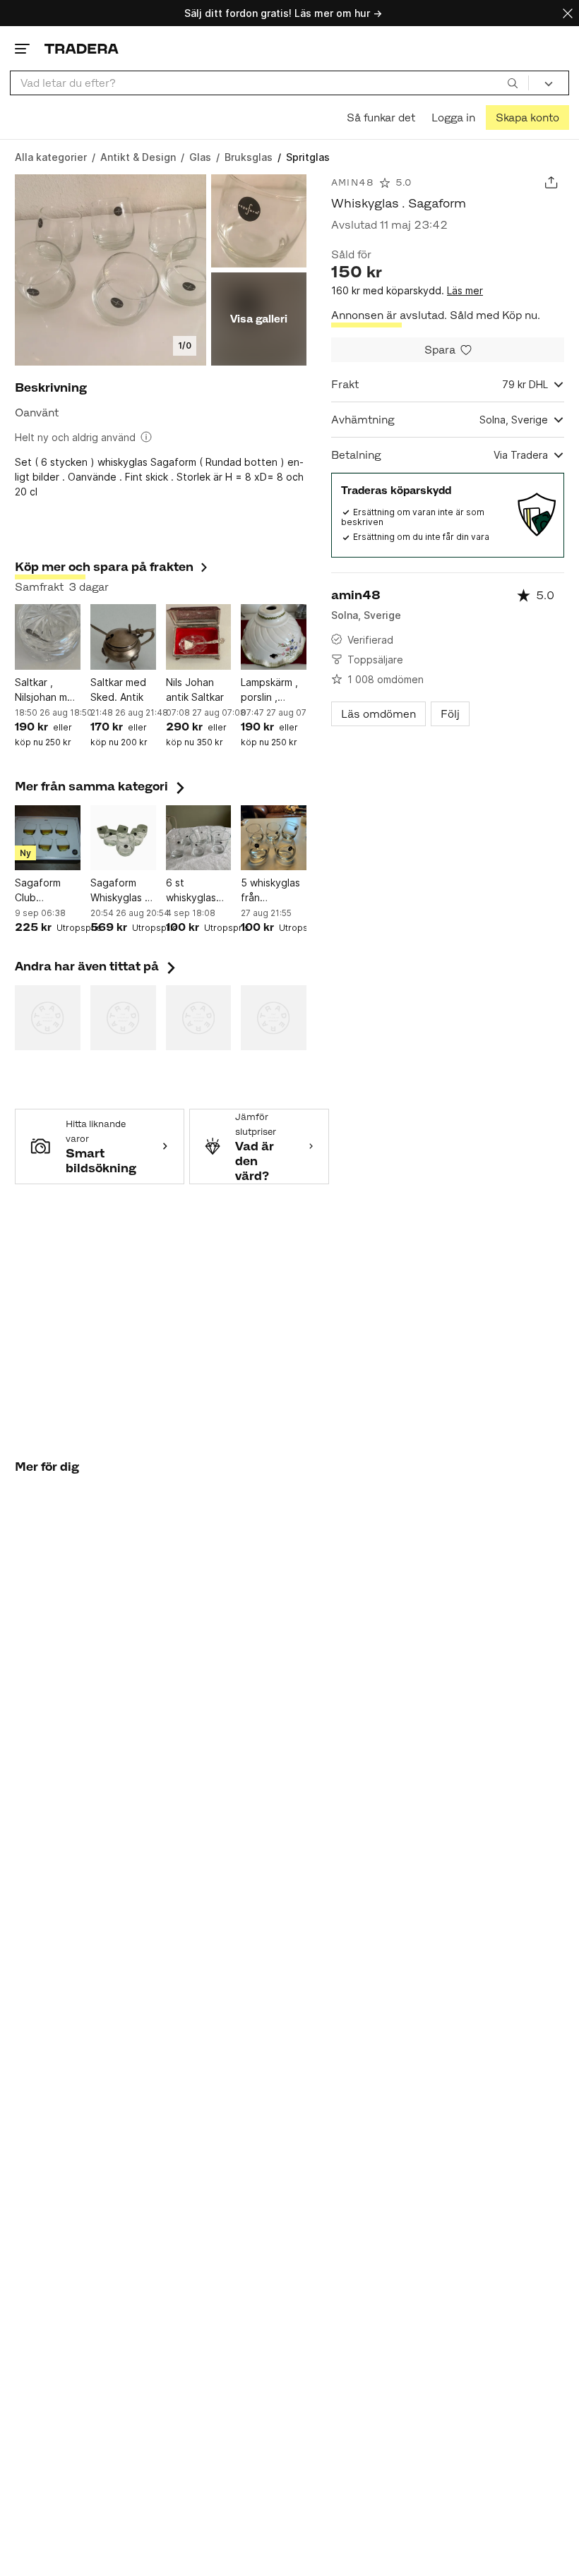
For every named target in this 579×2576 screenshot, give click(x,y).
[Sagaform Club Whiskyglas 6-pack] (48, 838)
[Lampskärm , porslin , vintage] (274, 637)
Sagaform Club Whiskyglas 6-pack (47, 891)
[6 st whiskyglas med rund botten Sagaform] (199, 838)
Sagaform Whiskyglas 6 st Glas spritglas (121, 891)
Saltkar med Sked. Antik (118, 690)
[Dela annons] (551, 182)
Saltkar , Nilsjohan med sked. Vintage (47, 690)
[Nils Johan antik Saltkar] (199, 637)
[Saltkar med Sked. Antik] (123, 637)
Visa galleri (259, 319)
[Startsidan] (82, 48)
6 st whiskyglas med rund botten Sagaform (191, 891)
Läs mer (465, 290)
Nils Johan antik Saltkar (195, 690)
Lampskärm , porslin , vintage (269, 690)
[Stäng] (568, 13)
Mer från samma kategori (101, 786)
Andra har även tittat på (97, 966)
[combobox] (269, 83)
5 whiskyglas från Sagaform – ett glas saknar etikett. (270, 891)
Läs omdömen (378, 714)
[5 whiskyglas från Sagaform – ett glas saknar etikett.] (274, 838)
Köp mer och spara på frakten (104, 567)
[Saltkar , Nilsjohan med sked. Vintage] (48, 637)
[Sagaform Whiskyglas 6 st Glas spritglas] (123, 838)
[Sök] (513, 83)
